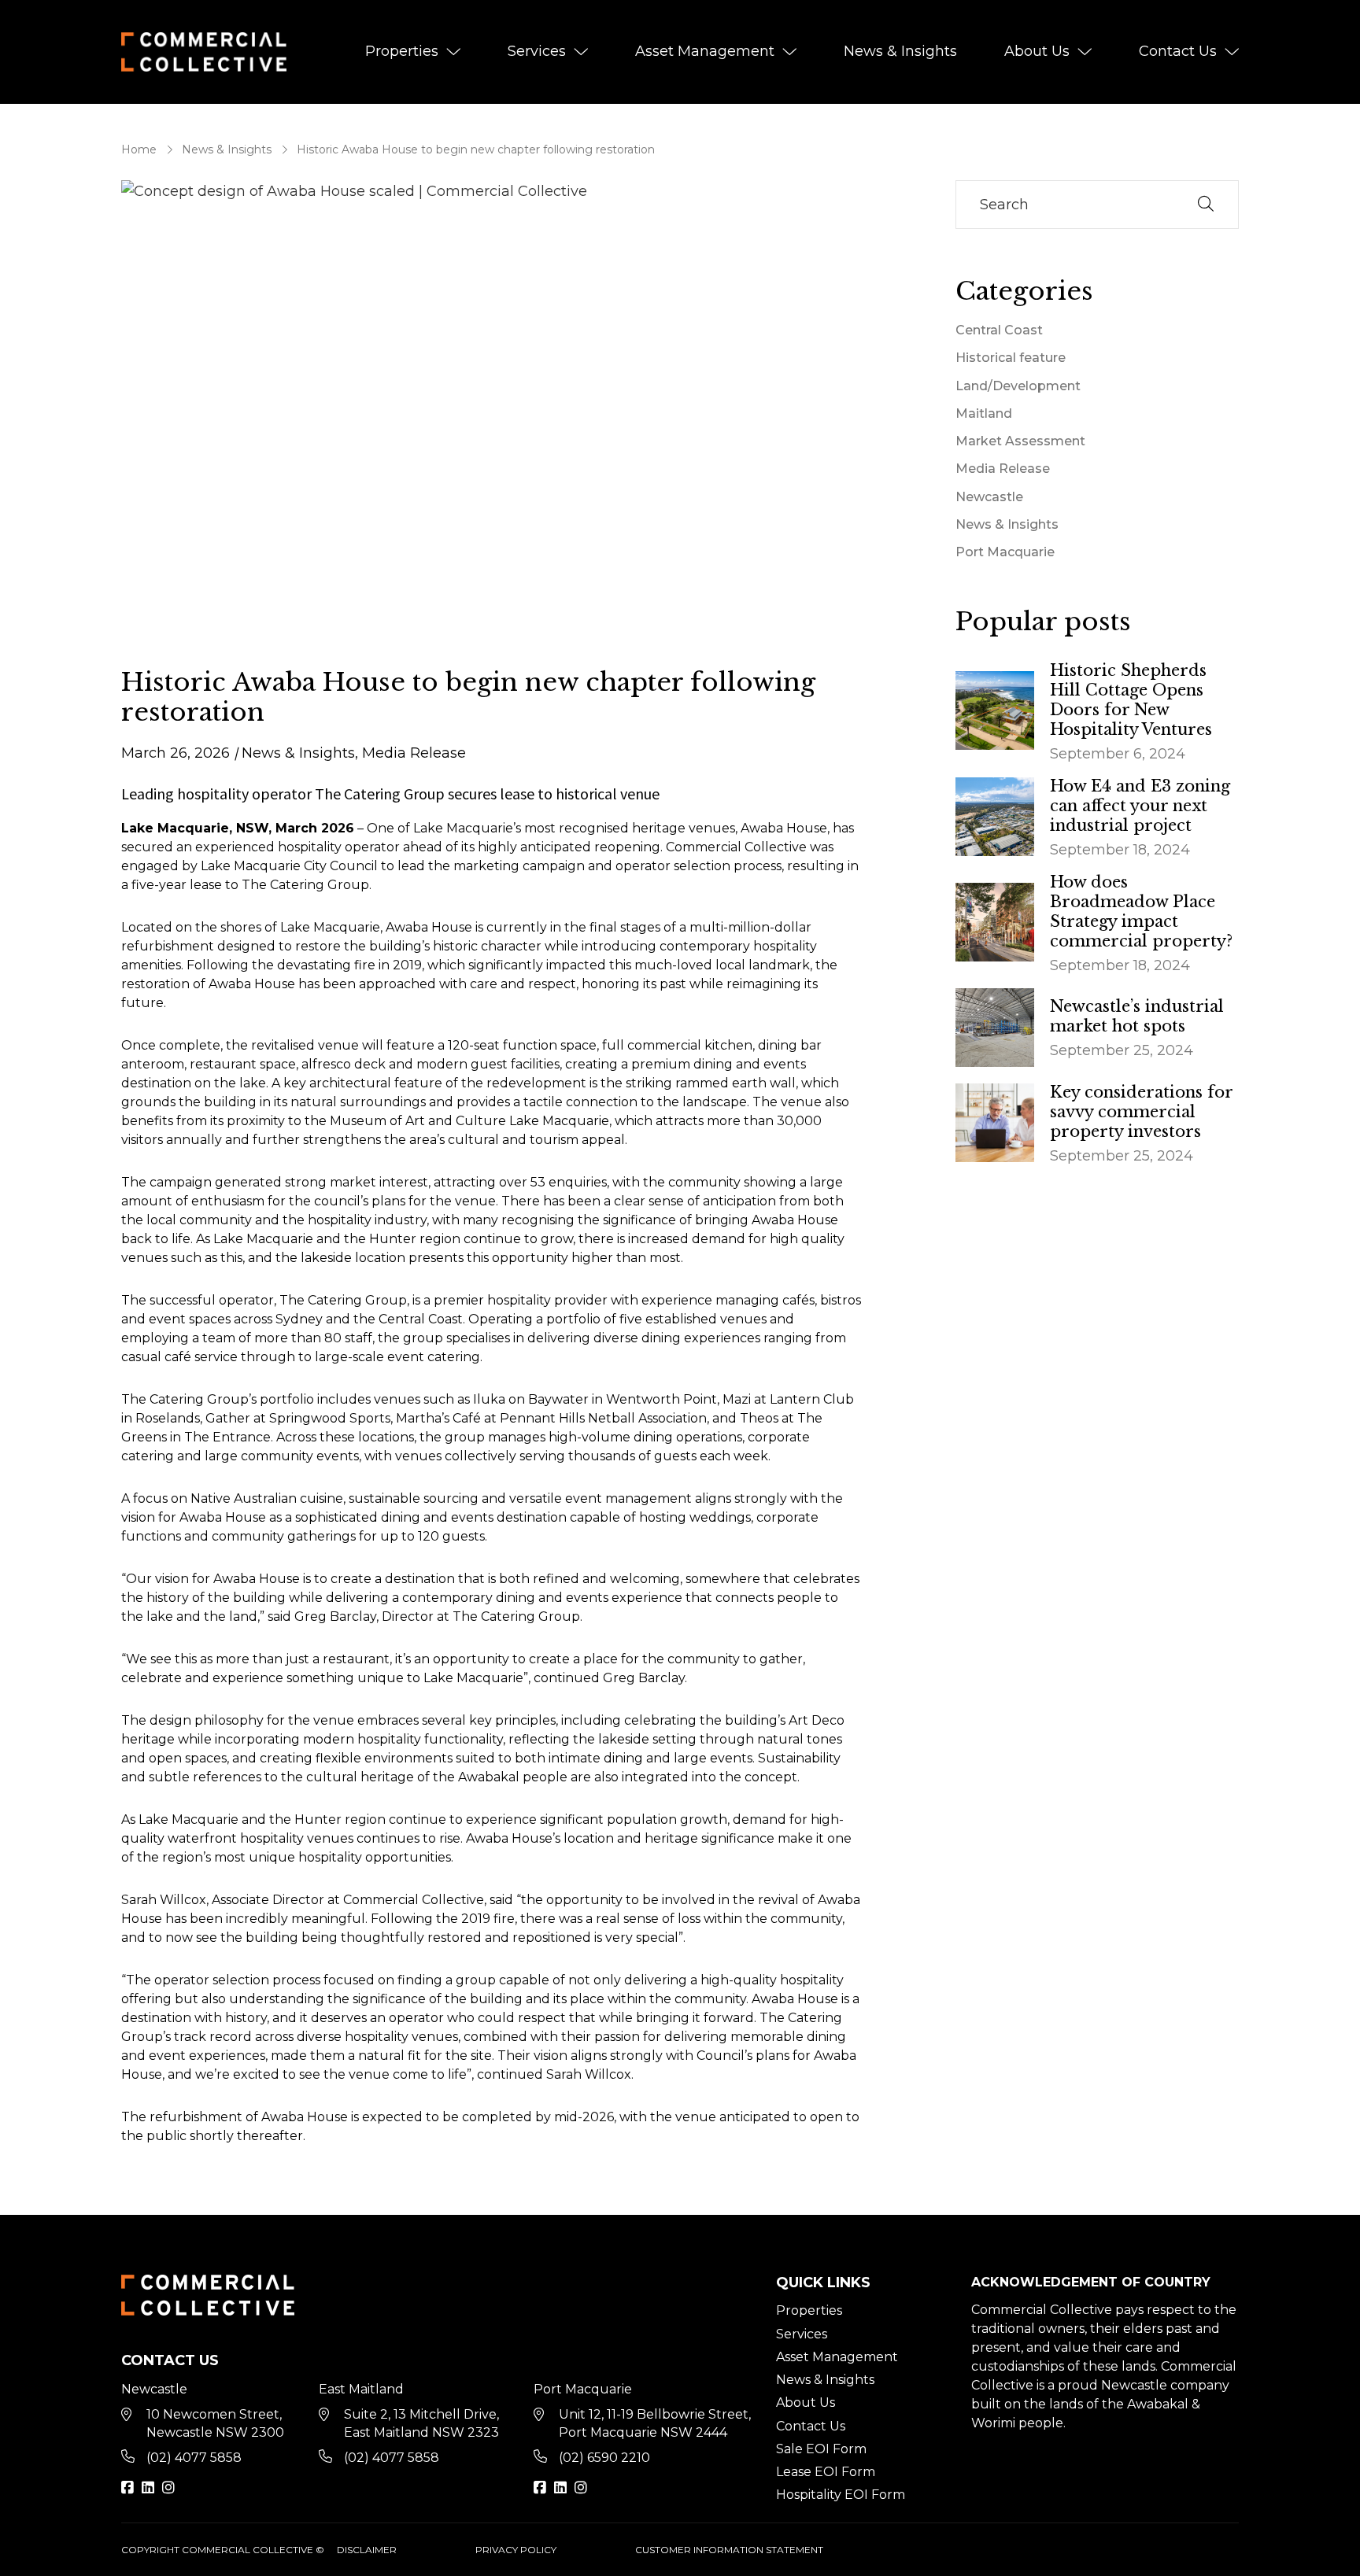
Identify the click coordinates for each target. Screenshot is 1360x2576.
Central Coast (999, 330)
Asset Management (705, 51)
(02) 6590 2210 (604, 2458)
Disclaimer (367, 2550)
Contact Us (1178, 51)
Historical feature (1011, 358)
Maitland (984, 413)
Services (537, 51)
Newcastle (989, 497)
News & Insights (900, 51)
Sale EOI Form (821, 2449)
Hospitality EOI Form (841, 2495)
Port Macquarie (1005, 552)
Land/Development (1018, 386)
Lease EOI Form (826, 2472)
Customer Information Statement (729, 2550)
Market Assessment (1020, 441)
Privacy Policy (516, 2550)
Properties (402, 51)
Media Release (414, 753)
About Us (1037, 51)
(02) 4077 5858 (194, 2458)
